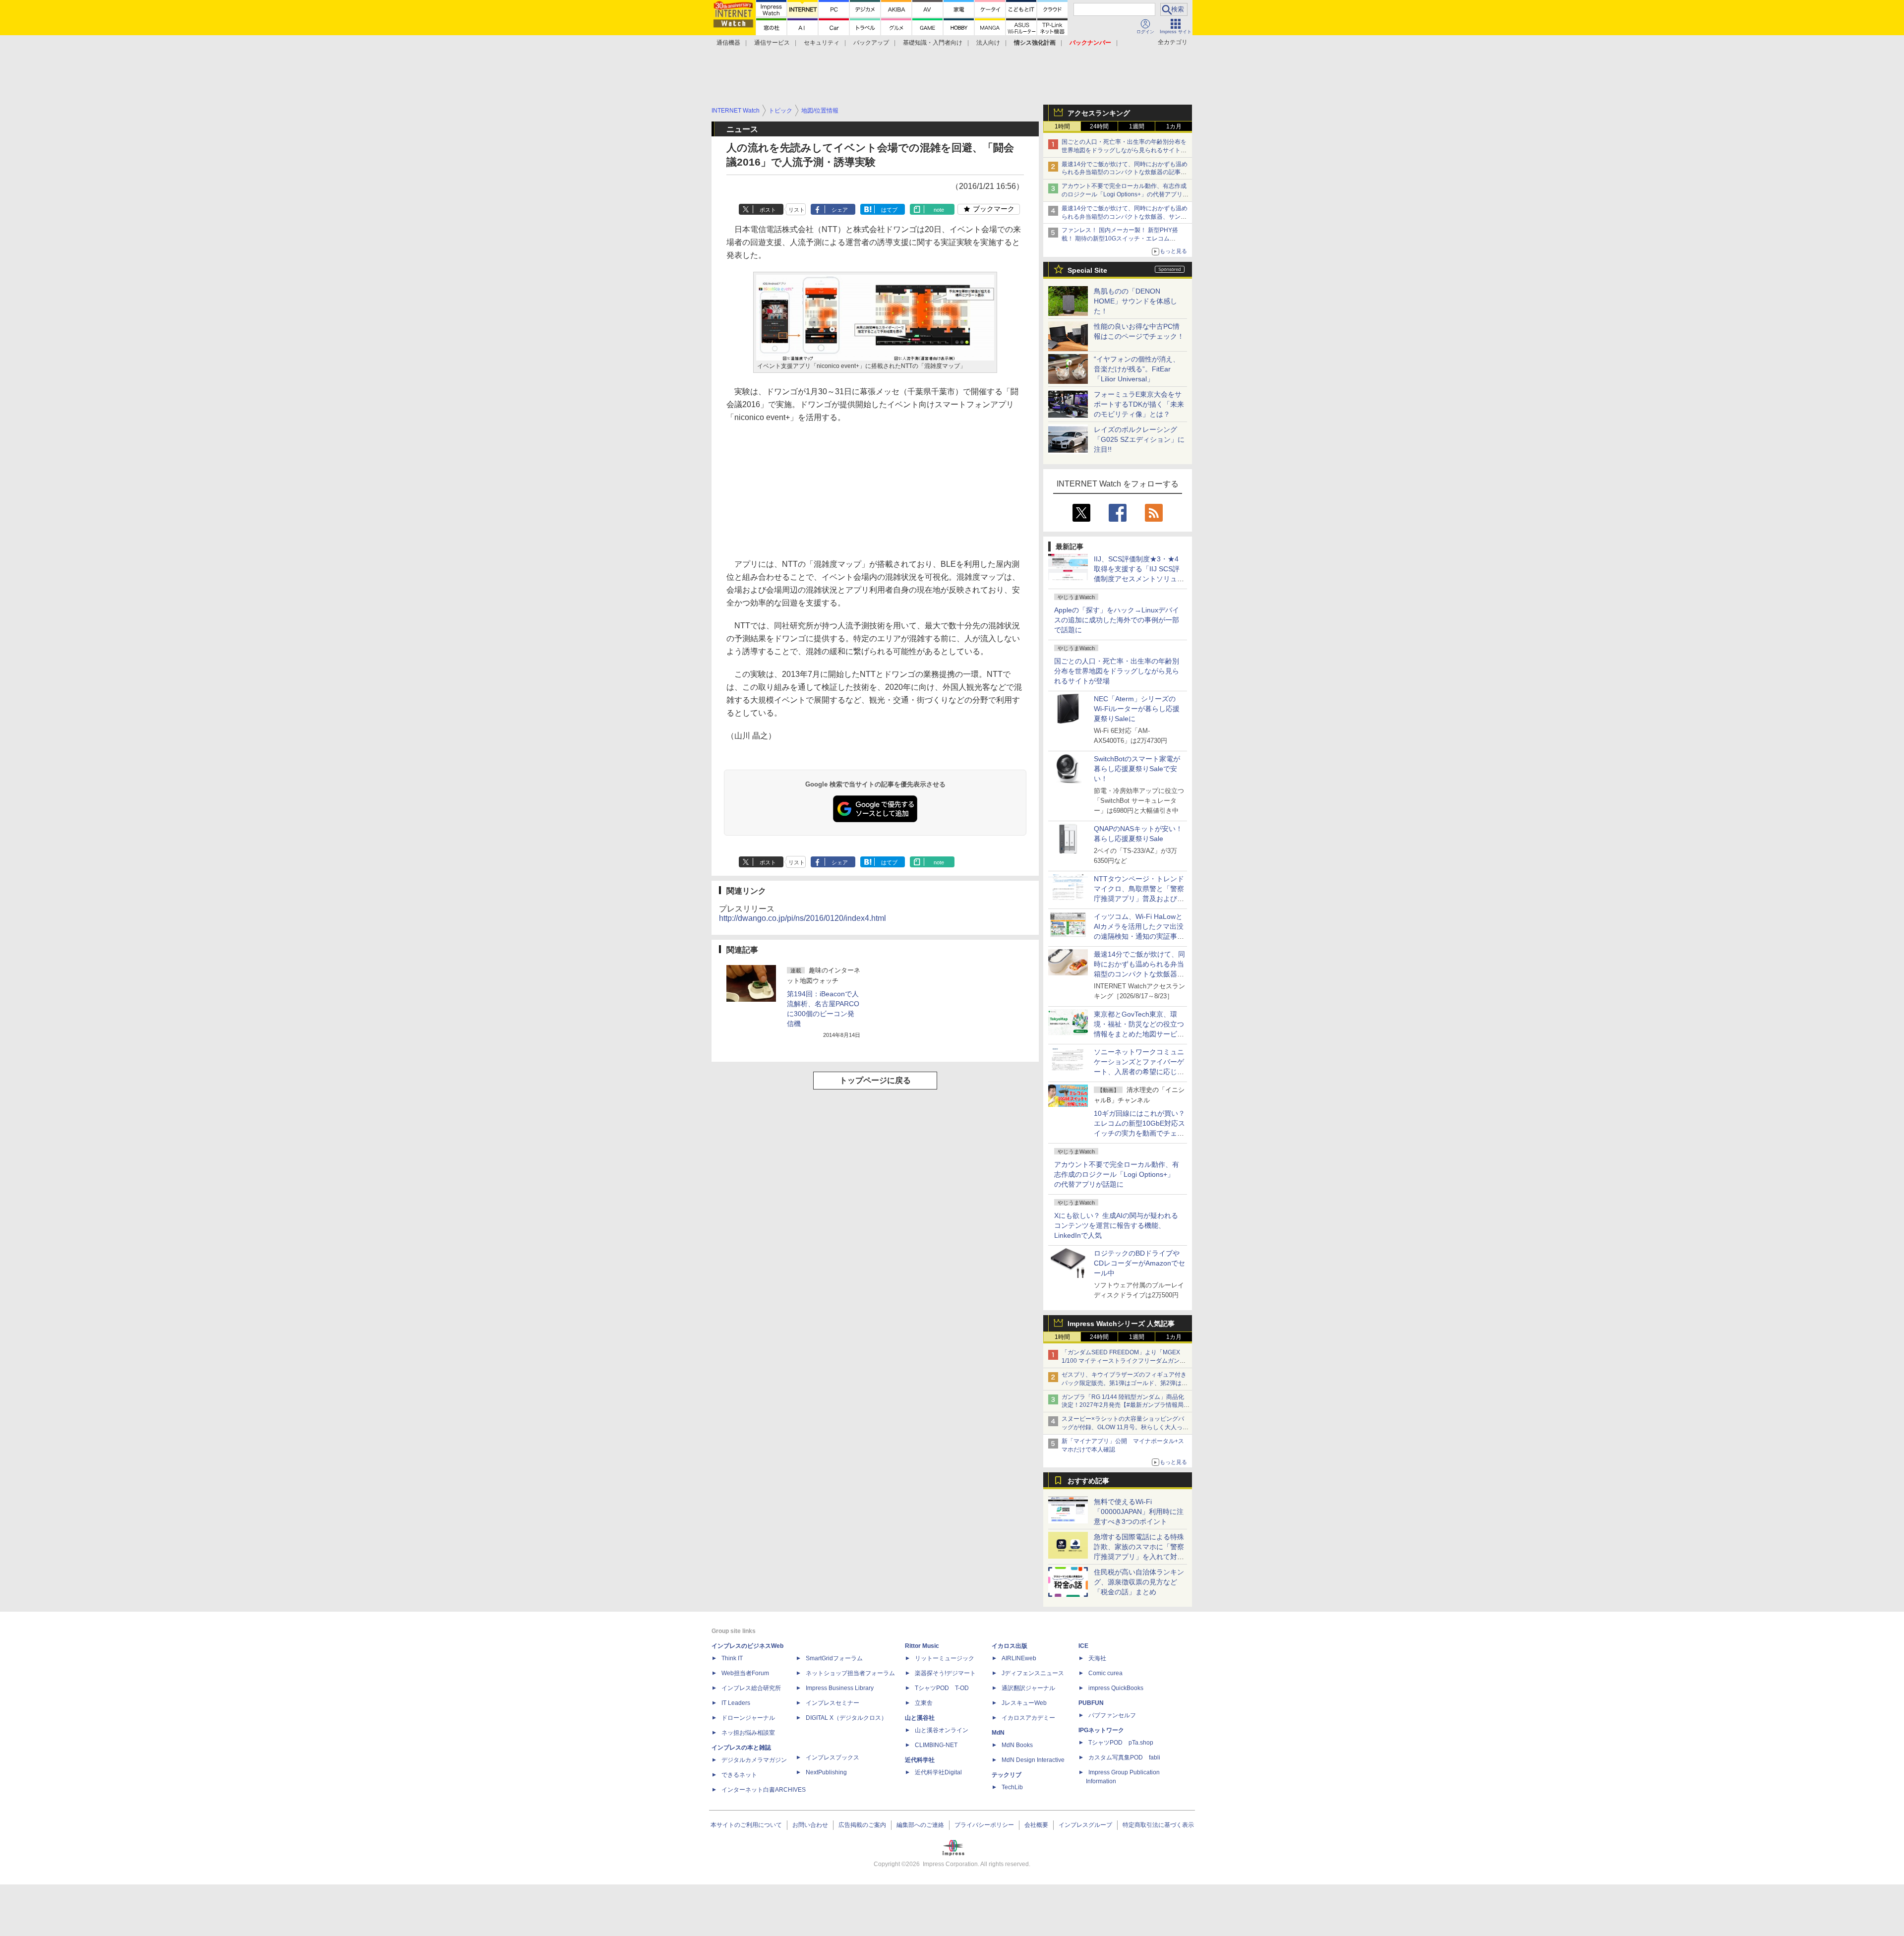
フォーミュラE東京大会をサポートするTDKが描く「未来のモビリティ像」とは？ (1139, 404)
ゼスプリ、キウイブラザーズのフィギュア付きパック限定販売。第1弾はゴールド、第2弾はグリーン (1125, 1383)
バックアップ (871, 43)
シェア (840, 210)
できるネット (739, 1775)
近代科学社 (920, 1760)
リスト (797, 210)
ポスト (768, 210)
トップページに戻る (875, 1080)
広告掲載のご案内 (862, 1825)
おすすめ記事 (1088, 1481)
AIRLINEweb (1019, 1658)
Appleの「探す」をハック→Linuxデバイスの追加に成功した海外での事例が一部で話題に (1117, 620)
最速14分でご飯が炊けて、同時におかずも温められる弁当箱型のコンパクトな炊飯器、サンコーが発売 (1125, 217)
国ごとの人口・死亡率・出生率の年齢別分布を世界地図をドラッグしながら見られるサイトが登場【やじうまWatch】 (1124, 150)
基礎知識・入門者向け (933, 43)
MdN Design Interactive (1033, 1760)
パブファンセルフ (1112, 1715)
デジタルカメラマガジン (754, 1760)
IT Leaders (736, 1703)
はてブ (889, 210)
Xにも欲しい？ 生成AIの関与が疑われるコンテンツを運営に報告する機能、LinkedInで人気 (1116, 1225)
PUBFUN (1091, 1703)
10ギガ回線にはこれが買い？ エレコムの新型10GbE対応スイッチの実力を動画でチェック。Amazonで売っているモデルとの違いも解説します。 (1143, 1133)
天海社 (1097, 1658)
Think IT (732, 1658)
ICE (1083, 1646)
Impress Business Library (840, 1688)
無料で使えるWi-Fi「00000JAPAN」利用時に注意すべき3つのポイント (1139, 1512)
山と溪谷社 (920, 1718)
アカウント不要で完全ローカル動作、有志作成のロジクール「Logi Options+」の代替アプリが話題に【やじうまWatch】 (1125, 194)
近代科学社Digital (938, 1772)
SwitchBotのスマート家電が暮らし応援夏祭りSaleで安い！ (1137, 769)
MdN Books (1017, 1745)
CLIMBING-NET (936, 1745)
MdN (998, 1733)
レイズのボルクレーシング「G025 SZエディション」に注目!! (1139, 439)
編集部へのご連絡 (920, 1825)
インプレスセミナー (833, 1703)
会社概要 (1036, 1825)
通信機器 (728, 43)
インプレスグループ (1085, 1825)
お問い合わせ (810, 1825)
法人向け (988, 43)
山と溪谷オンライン (942, 1730)
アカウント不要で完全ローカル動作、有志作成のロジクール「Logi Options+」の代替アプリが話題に (1117, 1174)
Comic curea (1105, 1673)
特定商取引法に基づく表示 (1158, 1825)
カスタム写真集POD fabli (1124, 1757)
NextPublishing (826, 1772)
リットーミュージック (945, 1658)
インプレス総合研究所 (751, 1688)
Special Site (1087, 270)
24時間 (1099, 126)
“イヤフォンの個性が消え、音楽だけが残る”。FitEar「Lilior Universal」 (1137, 369)
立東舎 (924, 1703)
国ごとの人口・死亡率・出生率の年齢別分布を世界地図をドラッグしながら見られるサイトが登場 (1117, 671)
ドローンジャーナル (748, 1718)
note (939, 210)
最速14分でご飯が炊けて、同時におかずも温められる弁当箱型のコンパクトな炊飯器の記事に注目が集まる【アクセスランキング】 (1125, 173)
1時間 (1062, 126)
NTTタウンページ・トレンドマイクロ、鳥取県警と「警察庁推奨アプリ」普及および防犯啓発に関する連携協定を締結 (1139, 899)
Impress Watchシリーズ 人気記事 (1121, 1324)
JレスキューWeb (1024, 1703)
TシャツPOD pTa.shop (1121, 1743)
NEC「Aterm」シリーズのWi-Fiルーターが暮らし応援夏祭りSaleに (1137, 709)
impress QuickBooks (1116, 1688)
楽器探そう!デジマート (945, 1673)
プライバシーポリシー (984, 1825)
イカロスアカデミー (1028, 1718)
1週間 (1137, 126)
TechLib (1012, 1787)
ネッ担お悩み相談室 (748, 1733)
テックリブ (1007, 1775)
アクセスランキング (1099, 113)
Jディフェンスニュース (1033, 1673)
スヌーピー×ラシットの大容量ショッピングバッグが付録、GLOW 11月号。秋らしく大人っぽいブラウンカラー (1125, 1427)
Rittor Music (922, 1646)
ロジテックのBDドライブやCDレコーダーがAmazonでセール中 (1139, 1263)
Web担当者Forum (745, 1673)
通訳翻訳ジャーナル (1028, 1688)
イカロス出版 (1010, 1646)
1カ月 (1174, 126)
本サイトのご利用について (746, 1825)
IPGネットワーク (1101, 1730)
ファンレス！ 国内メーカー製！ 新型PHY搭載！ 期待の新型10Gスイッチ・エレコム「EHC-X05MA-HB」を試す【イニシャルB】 (1122, 239)
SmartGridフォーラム (834, 1658)
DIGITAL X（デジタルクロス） (846, 1718)
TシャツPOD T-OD (942, 1688)
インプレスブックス (833, 1757)
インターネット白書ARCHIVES (764, 1790)
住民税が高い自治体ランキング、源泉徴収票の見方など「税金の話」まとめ (1139, 1582)
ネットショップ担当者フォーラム (850, 1673)
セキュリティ (822, 43)
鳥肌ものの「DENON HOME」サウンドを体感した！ (1135, 301)
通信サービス (772, 43)
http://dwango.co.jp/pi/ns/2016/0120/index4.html (803, 918)
